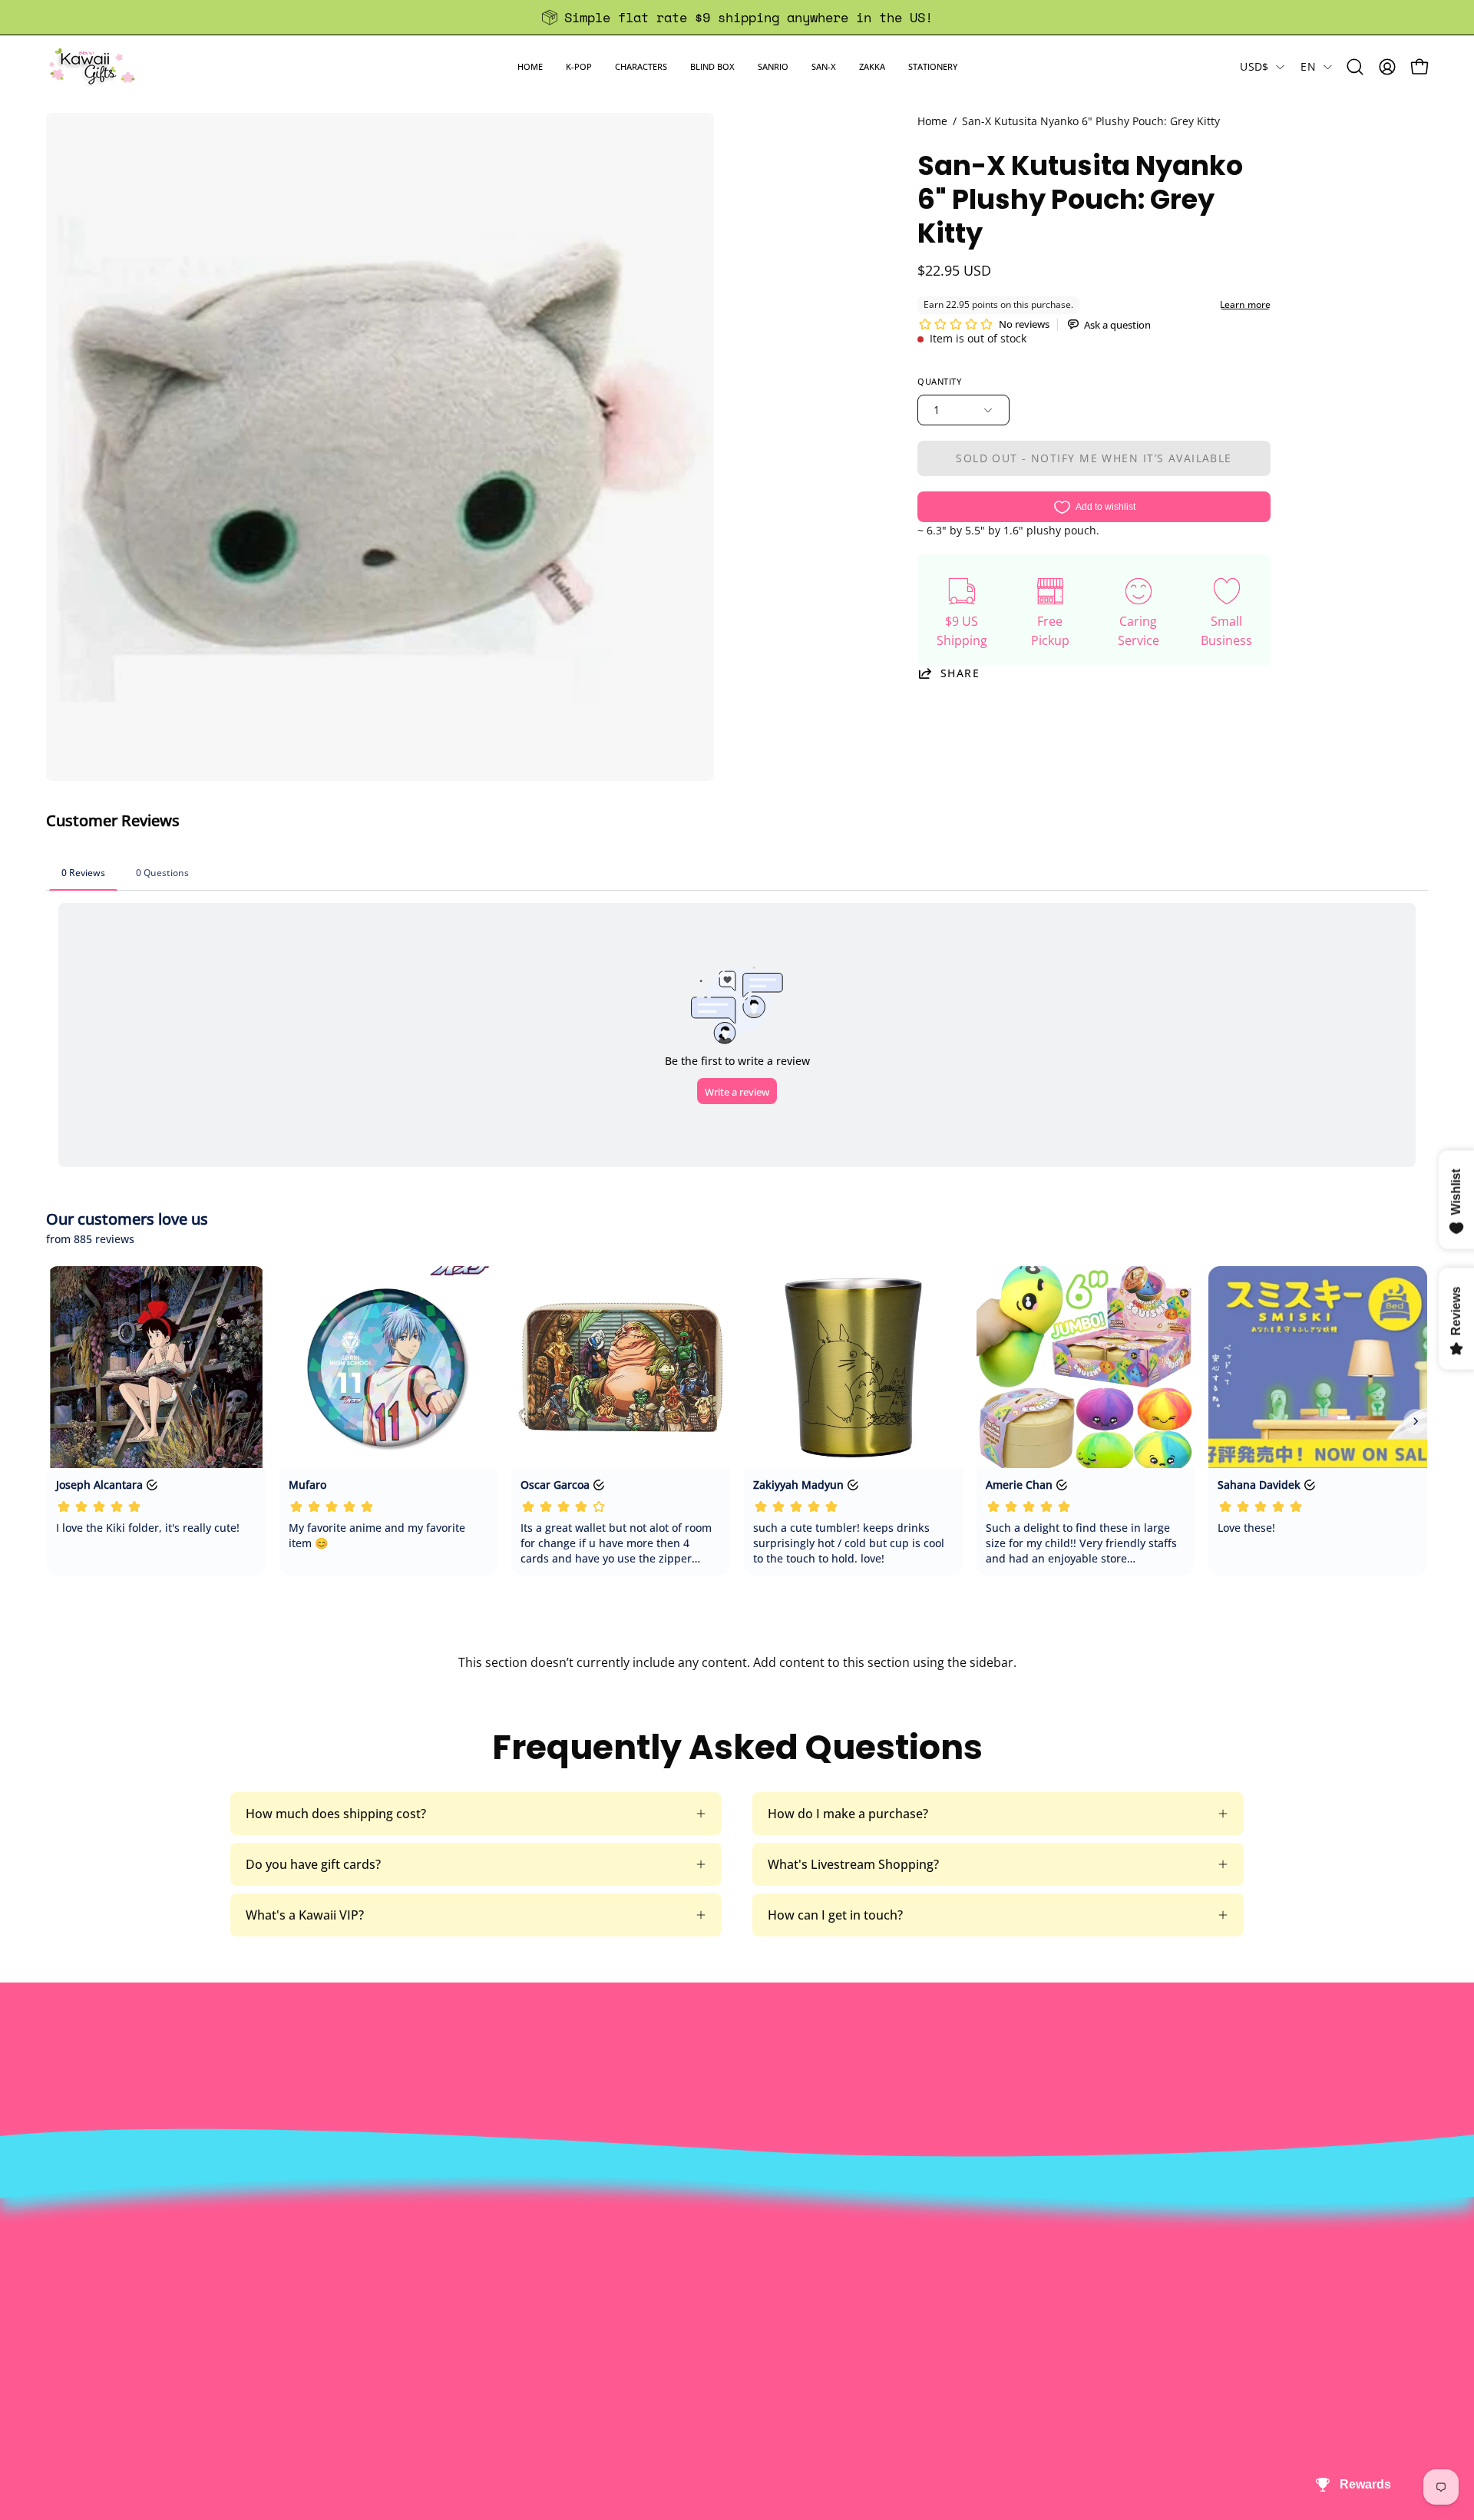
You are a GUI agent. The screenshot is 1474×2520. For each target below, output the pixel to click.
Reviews (705, 2371)
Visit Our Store (724, 2244)
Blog (694, 2346)
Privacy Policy (438, 2371)
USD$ (1254, 66)
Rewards (424, 2270)
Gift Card (707, 2320)
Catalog (421, 2320)
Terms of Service (447, 2346)
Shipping (707, 2295)
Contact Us (714, 2270)
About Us (426, 2244)
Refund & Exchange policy (474, 2295)
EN (1308, 66)
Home (932, 121)
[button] (579, 66)
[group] (737, 17)
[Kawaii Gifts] (92, 66)
